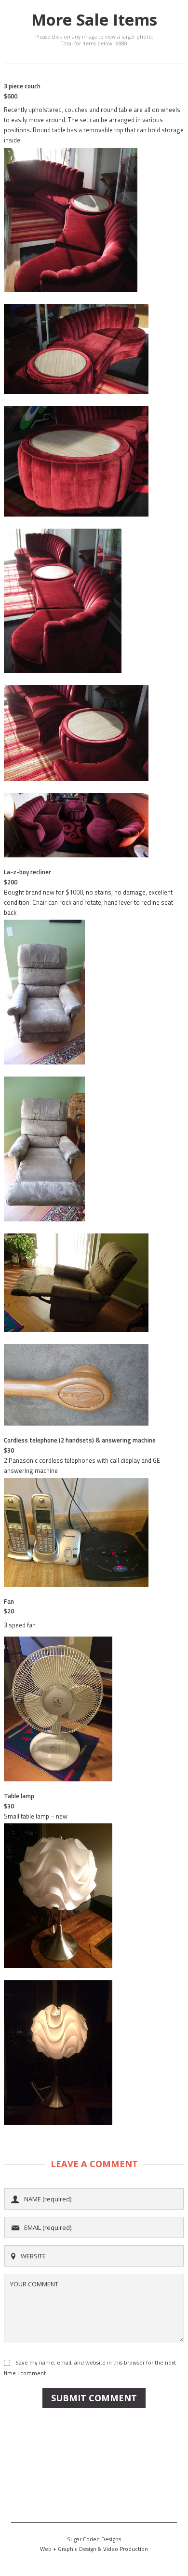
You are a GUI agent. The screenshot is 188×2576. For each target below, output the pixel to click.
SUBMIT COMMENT (94, 2398)
